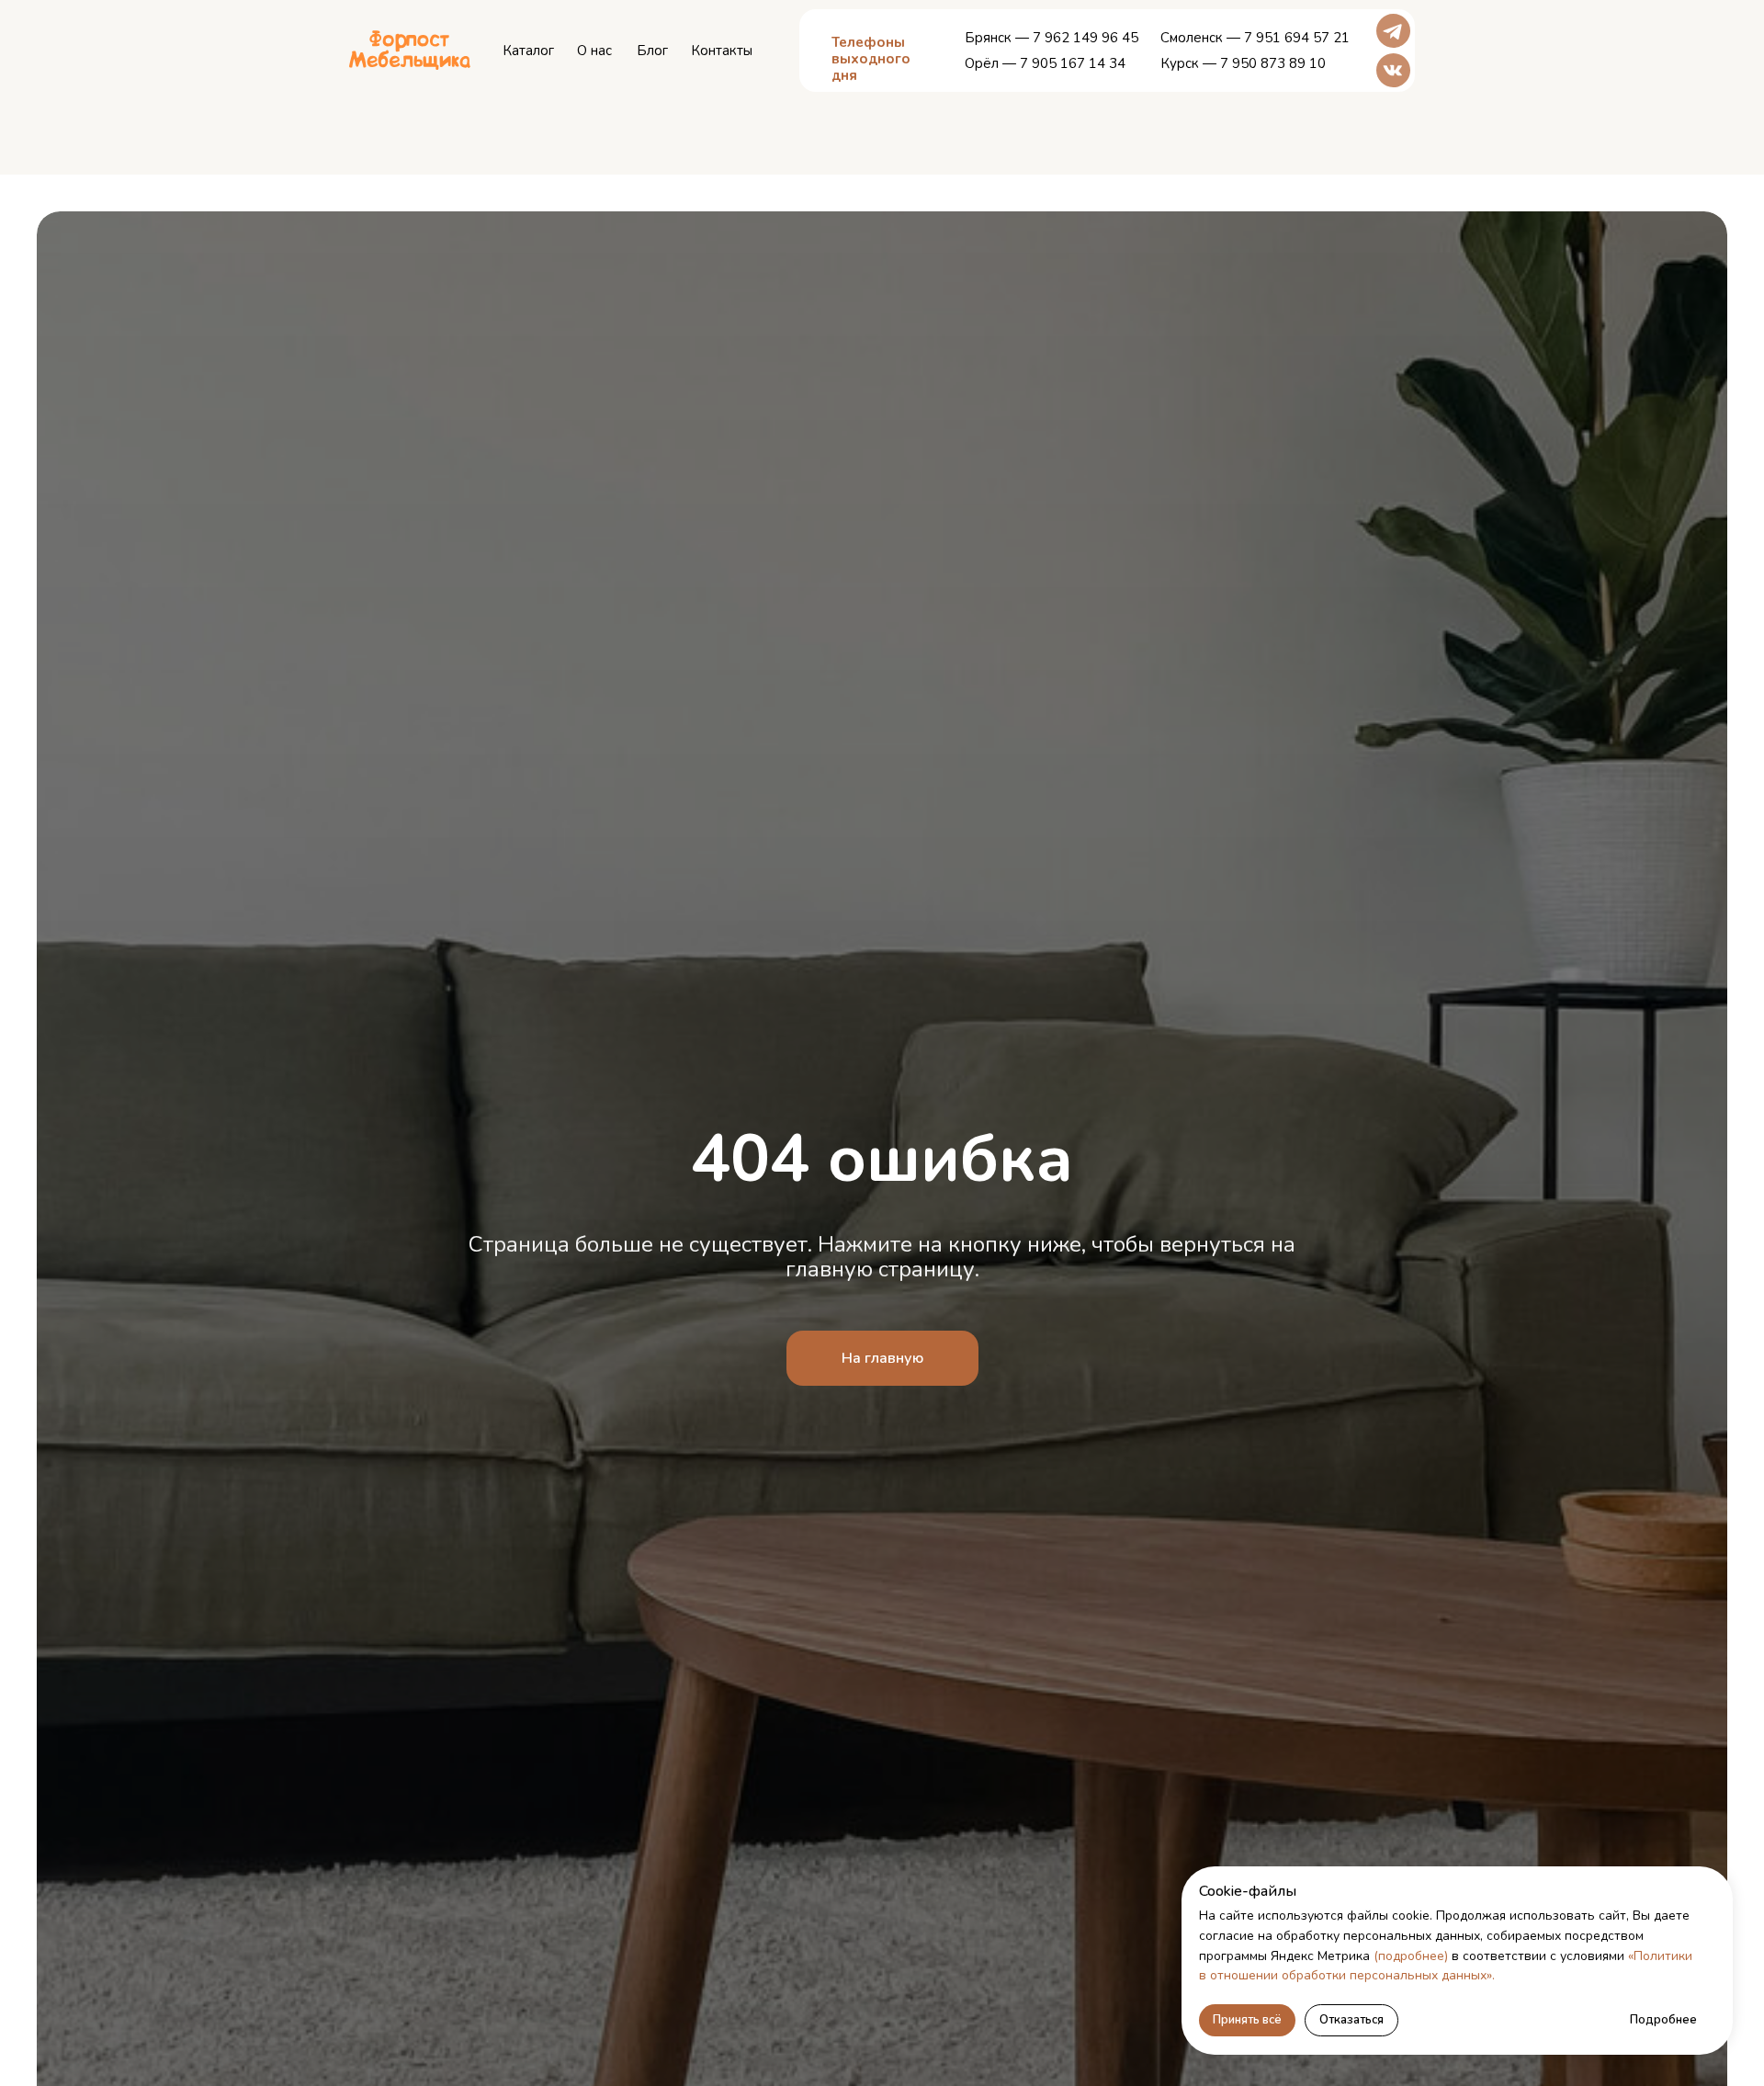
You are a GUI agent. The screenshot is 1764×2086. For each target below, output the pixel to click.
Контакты (722, 51)
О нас (594, 51)
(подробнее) (1411, 1956)
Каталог (528, 51)
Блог (652, 51)
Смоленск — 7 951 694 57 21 (1255, 38)
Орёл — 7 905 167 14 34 (1045, 63)
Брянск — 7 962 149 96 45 (1052, 38)
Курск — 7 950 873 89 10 (1243, 63)
